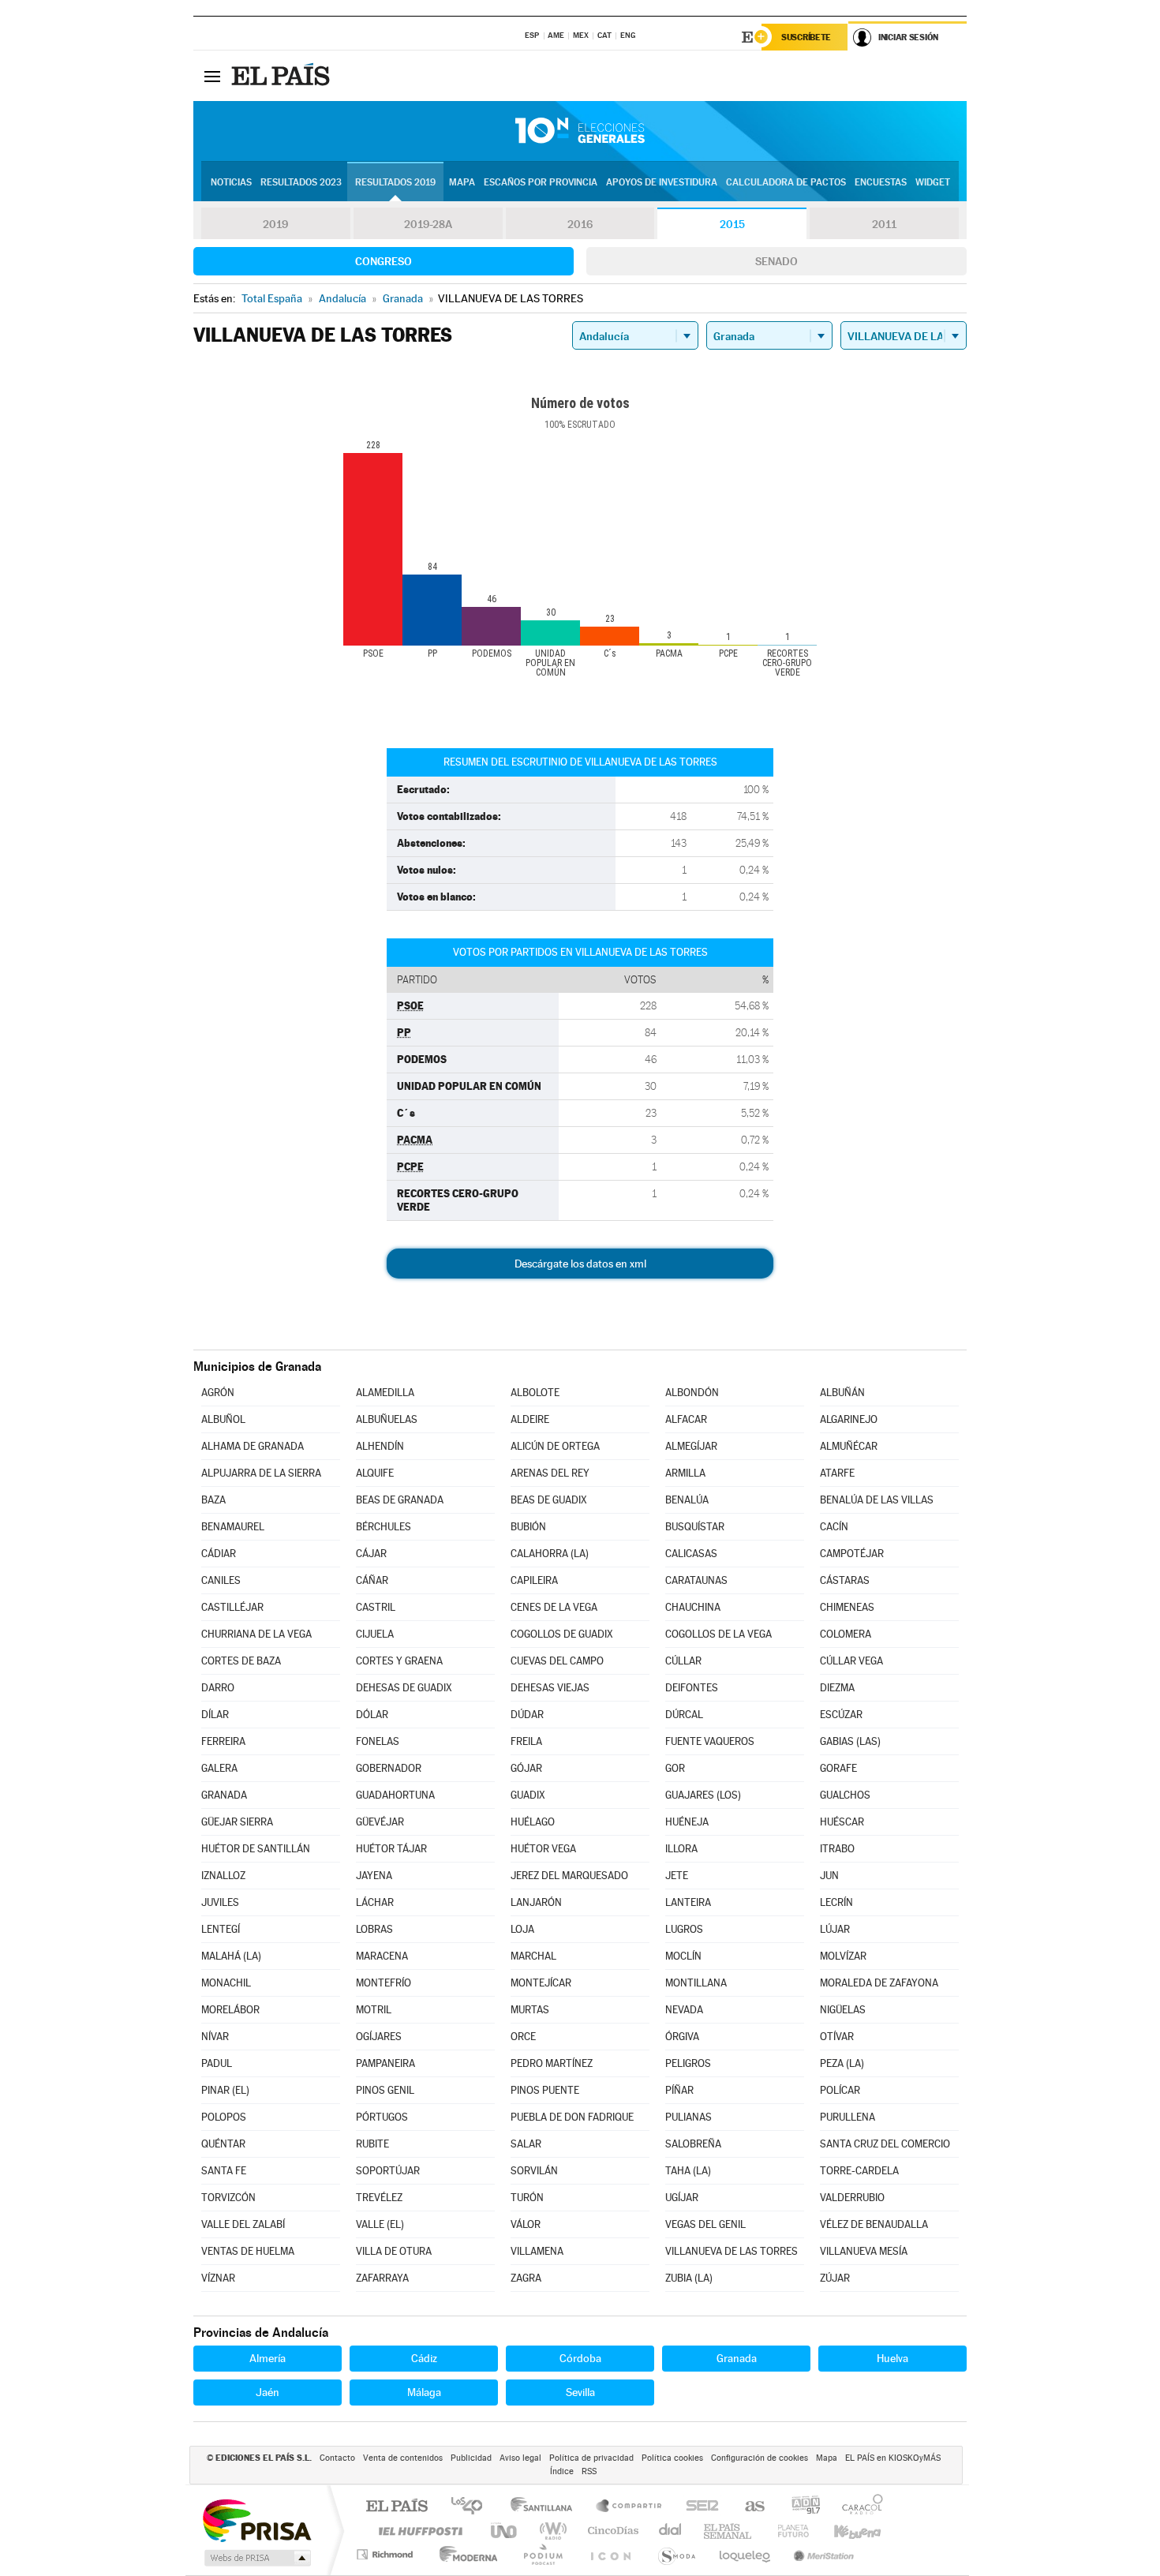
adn (800, 2507)
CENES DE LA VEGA (554, 1607)
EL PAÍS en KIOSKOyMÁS (893, 2458)
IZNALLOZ (223, 1876)
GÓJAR (526, 1768)
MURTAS (530, 2010)
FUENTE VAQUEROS (710, 1741)
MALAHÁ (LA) (231, 1956)
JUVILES (220, 1902)
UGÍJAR (682, 2198)
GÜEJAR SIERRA (237, 1822)
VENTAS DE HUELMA (248, 2251)
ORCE (523, 2037)
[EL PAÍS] (283, 76)
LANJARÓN (536, 1902)
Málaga (424, 2392)
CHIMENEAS (847, 1607)
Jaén (268, 2392)
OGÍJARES (379, 2037)
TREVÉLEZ (379, 2198)
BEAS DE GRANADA (400, 1500)
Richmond (387, 2554)
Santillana (546, 2507)
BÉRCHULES (384, 1527)
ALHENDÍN (380, 1446)
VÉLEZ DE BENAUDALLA (874, 2224)
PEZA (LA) (842, 2063)
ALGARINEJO (849, 1419)
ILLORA (681, 1849)
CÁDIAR (219, 1554)
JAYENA (374, 1876)
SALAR (526, 2144)
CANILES (221, 1580)
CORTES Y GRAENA (399, 1661)
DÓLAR (372, 1715)
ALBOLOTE (535, 1393)
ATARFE (837, 1473)
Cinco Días (611, 2531)
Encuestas (881, 182)
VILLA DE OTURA (394, 2251)
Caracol (858, 2507)
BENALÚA (687, 1500)
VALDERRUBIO (852, 2198)
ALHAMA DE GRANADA (253, 1446)
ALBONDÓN (692, 1393)
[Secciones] (212, 76)
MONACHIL (226, 1983)
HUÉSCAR (842, 1822)
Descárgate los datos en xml (580, 1264)
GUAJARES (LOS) (703, 1795)
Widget (933, 182)
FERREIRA (223, 1741)
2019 (275, 224)
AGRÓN (218, 1393)
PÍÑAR (679, 2090)
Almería (268, 2358)
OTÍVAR (837, 2037)
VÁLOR (526, 2224)
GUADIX (528, 1795)
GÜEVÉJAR (380, 1822)
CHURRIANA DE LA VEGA (256, 1634)
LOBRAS (374, 1929)
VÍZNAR (218, 2278)
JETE (677, 1876)
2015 (732, 224)
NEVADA (684, 2010)
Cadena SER (698, 2507)
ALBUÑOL (223, 1419)
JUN (829, 1876)
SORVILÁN (534, 2171)
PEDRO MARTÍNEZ (552, 2063)
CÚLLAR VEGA (851, 1661)
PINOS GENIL (385, 2090)
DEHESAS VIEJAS (550, 1688)
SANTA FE (224, 2171)
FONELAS (378, 1741)
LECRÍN (836, 1902)
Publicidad (471, 2458)
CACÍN (834, 1527)
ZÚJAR (835, 2278)
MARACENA (382, 1956)
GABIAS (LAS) (850, 1741)
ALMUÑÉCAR (849, 1446)
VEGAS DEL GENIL (705, 2224)
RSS (589, 2471)
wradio (550, 2531)
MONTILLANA (696, 1983)
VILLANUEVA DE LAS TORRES (732, 2251)
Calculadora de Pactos (786, 182)
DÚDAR (527, 1715)
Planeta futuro (787, 2531)
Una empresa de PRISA (256, 2520)
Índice (562, 2471)
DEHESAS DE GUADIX (404, 1688)
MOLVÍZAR (843, 1956)
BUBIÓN (528, 1527)
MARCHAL (533, 1956)
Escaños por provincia (541, 182)
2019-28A (428, 224)
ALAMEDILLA (385, 1393)
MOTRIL (374, 2010)
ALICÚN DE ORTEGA (555, 1446)
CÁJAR (371, 1554)
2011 (884, 224)
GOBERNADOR (389, 1768)
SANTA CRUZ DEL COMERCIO (885, 2144)
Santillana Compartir (630, 2507)
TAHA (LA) (688, 2171)
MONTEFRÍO (384, 1983)
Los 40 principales (472, 2507)
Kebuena (844, 2531)
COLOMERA (846, 1634)
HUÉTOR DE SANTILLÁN (256, 1849)
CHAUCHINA (693, 1607)
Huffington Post (417, 2531)
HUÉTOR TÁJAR (391, 1849)
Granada (737, 2358)
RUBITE (372, 2144)
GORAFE (838, 1768)
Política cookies (672, 2458)
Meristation (821, 2554)
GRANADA (224, 1795)
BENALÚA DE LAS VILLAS (877, 1500)
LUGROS (684, 1929)
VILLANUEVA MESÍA (864, 2251)
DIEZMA (837, 1688)
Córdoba (580, 2358)
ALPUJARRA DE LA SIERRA (261, 1473)
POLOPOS (224, 2117)
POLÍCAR (840, 2090)
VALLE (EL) (380, 2224)
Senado (776, 261)
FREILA (526, 1741)
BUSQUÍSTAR (695, 1527)
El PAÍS (397, 2507)
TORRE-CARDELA (859, 2171)
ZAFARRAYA (382, 2278)
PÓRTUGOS (382, 2117)
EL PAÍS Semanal (729, 2531)
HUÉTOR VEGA (543, 1849)
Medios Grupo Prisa (256, 2558)
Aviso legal (520, 2458)
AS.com (748, 2507)
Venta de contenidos (403, 2458)
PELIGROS (688, 2063)
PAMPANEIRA (385, 2063)
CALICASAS (691, 1554)
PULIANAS (689, 2117)
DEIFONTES (692, 1688)
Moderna (464, 2554)
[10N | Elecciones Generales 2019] (580, 131)
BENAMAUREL (233, 1527)
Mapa (462, 182)
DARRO (218, 1688)
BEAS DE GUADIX (549, 1500)
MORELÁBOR (230, 2010)
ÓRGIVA (682, 2037)
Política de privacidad (591, 2458)
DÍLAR (215, 1715)
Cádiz (424, 2358)
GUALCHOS (845, 1795)
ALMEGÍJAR (691, 1446)
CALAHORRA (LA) (550, 1554)
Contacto (337, 2458)
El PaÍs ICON (610, 2554)
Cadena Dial (671, 2531)
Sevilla (580, 2392)
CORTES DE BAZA (241, 1661)
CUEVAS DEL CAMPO (557, 1661)
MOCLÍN (683, 1956)
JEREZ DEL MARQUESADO (569, 1876)
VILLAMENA (537, 2251)
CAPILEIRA (534, 1580)
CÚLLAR (683, 1661)
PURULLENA (848, 2117)
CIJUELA (375, 1634)
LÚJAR (835, 1929)
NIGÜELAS (843, 2010)
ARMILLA (685, 1473)
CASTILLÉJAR (232, 1607)
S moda (676, 2554)
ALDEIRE (530, 1419)
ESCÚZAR (841, 1715)
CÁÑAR (372, 1580)
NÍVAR (215, 2037)
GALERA (219, 1768)
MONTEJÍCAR (541, 1983)
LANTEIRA (688, 1902)
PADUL (217, 2063)
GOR (675, 1768)
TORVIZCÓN (228, 2198)
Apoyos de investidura (662, 182)
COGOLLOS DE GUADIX (562, 1634)
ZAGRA (526, 2278)
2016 (580, 224)
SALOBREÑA (693, 2144)
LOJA (522, 1929)
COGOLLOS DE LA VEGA (718, 1634)
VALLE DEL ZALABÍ (243, 2224)
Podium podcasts (542, 2554)
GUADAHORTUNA (395, 1795)
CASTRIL (376, 1607)
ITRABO (837, 1849)
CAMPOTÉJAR (852, 1554)
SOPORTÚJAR (388, 2171)
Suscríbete (806, 37)
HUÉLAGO (533, 1822)
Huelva (892, 2358)
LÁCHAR (375, 1902)
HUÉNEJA (687, 1822)
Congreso (384, 261)
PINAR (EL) (225, 2090)
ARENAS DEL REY (550, 1473)
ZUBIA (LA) (689, 2278)
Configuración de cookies (760, 2458)
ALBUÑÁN (842, 1393)
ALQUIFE (375, 1473)
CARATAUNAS (696, 1580)
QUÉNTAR (223, 2144)
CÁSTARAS (845, 1580)
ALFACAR (686, 1419)
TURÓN (527, 2198)
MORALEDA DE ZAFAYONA (879, 1983)
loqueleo (746, 2554)
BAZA (213, 1500)
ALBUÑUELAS (387, 1419)
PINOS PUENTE (545, 2090)
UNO (505, 2531)
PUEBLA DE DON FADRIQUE (572, 2117)
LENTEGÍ (221, 1929)
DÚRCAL (684, 1715)
